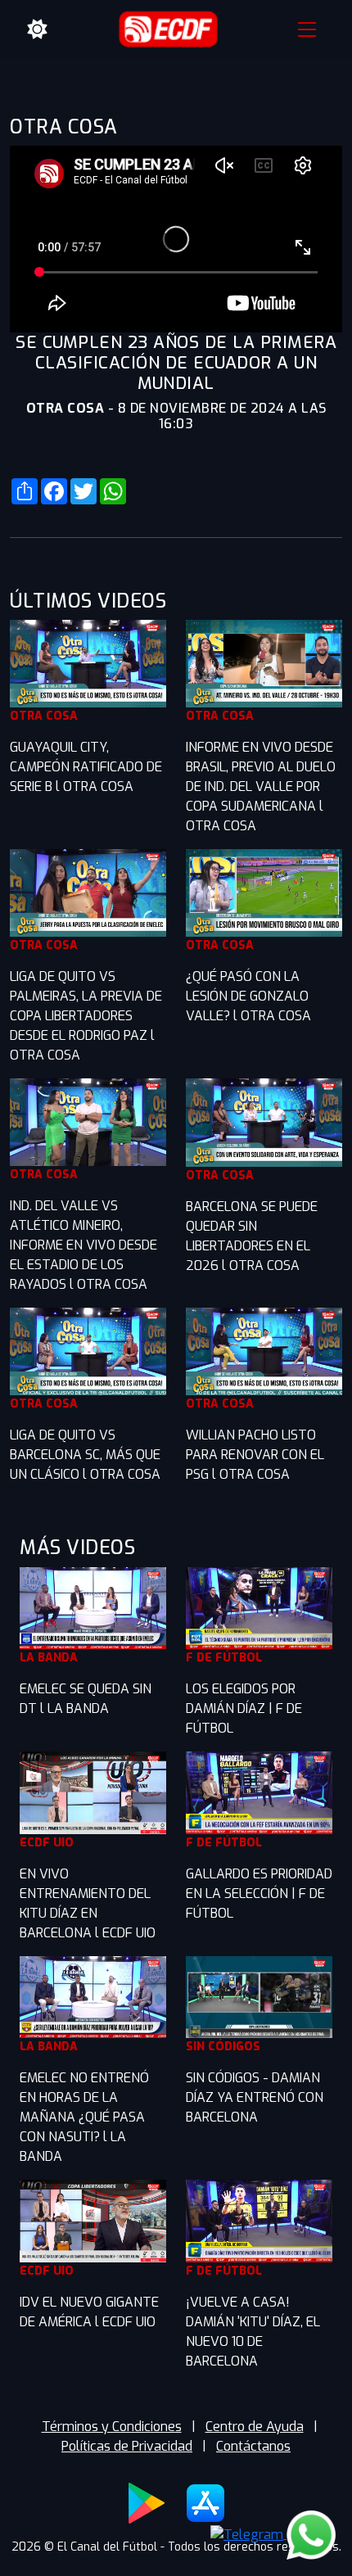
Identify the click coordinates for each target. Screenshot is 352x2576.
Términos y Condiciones (112, 2427)
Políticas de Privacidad (127, 2446)
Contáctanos (253, 2446)
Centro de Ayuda (255, 2427)
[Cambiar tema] (38, 29)
